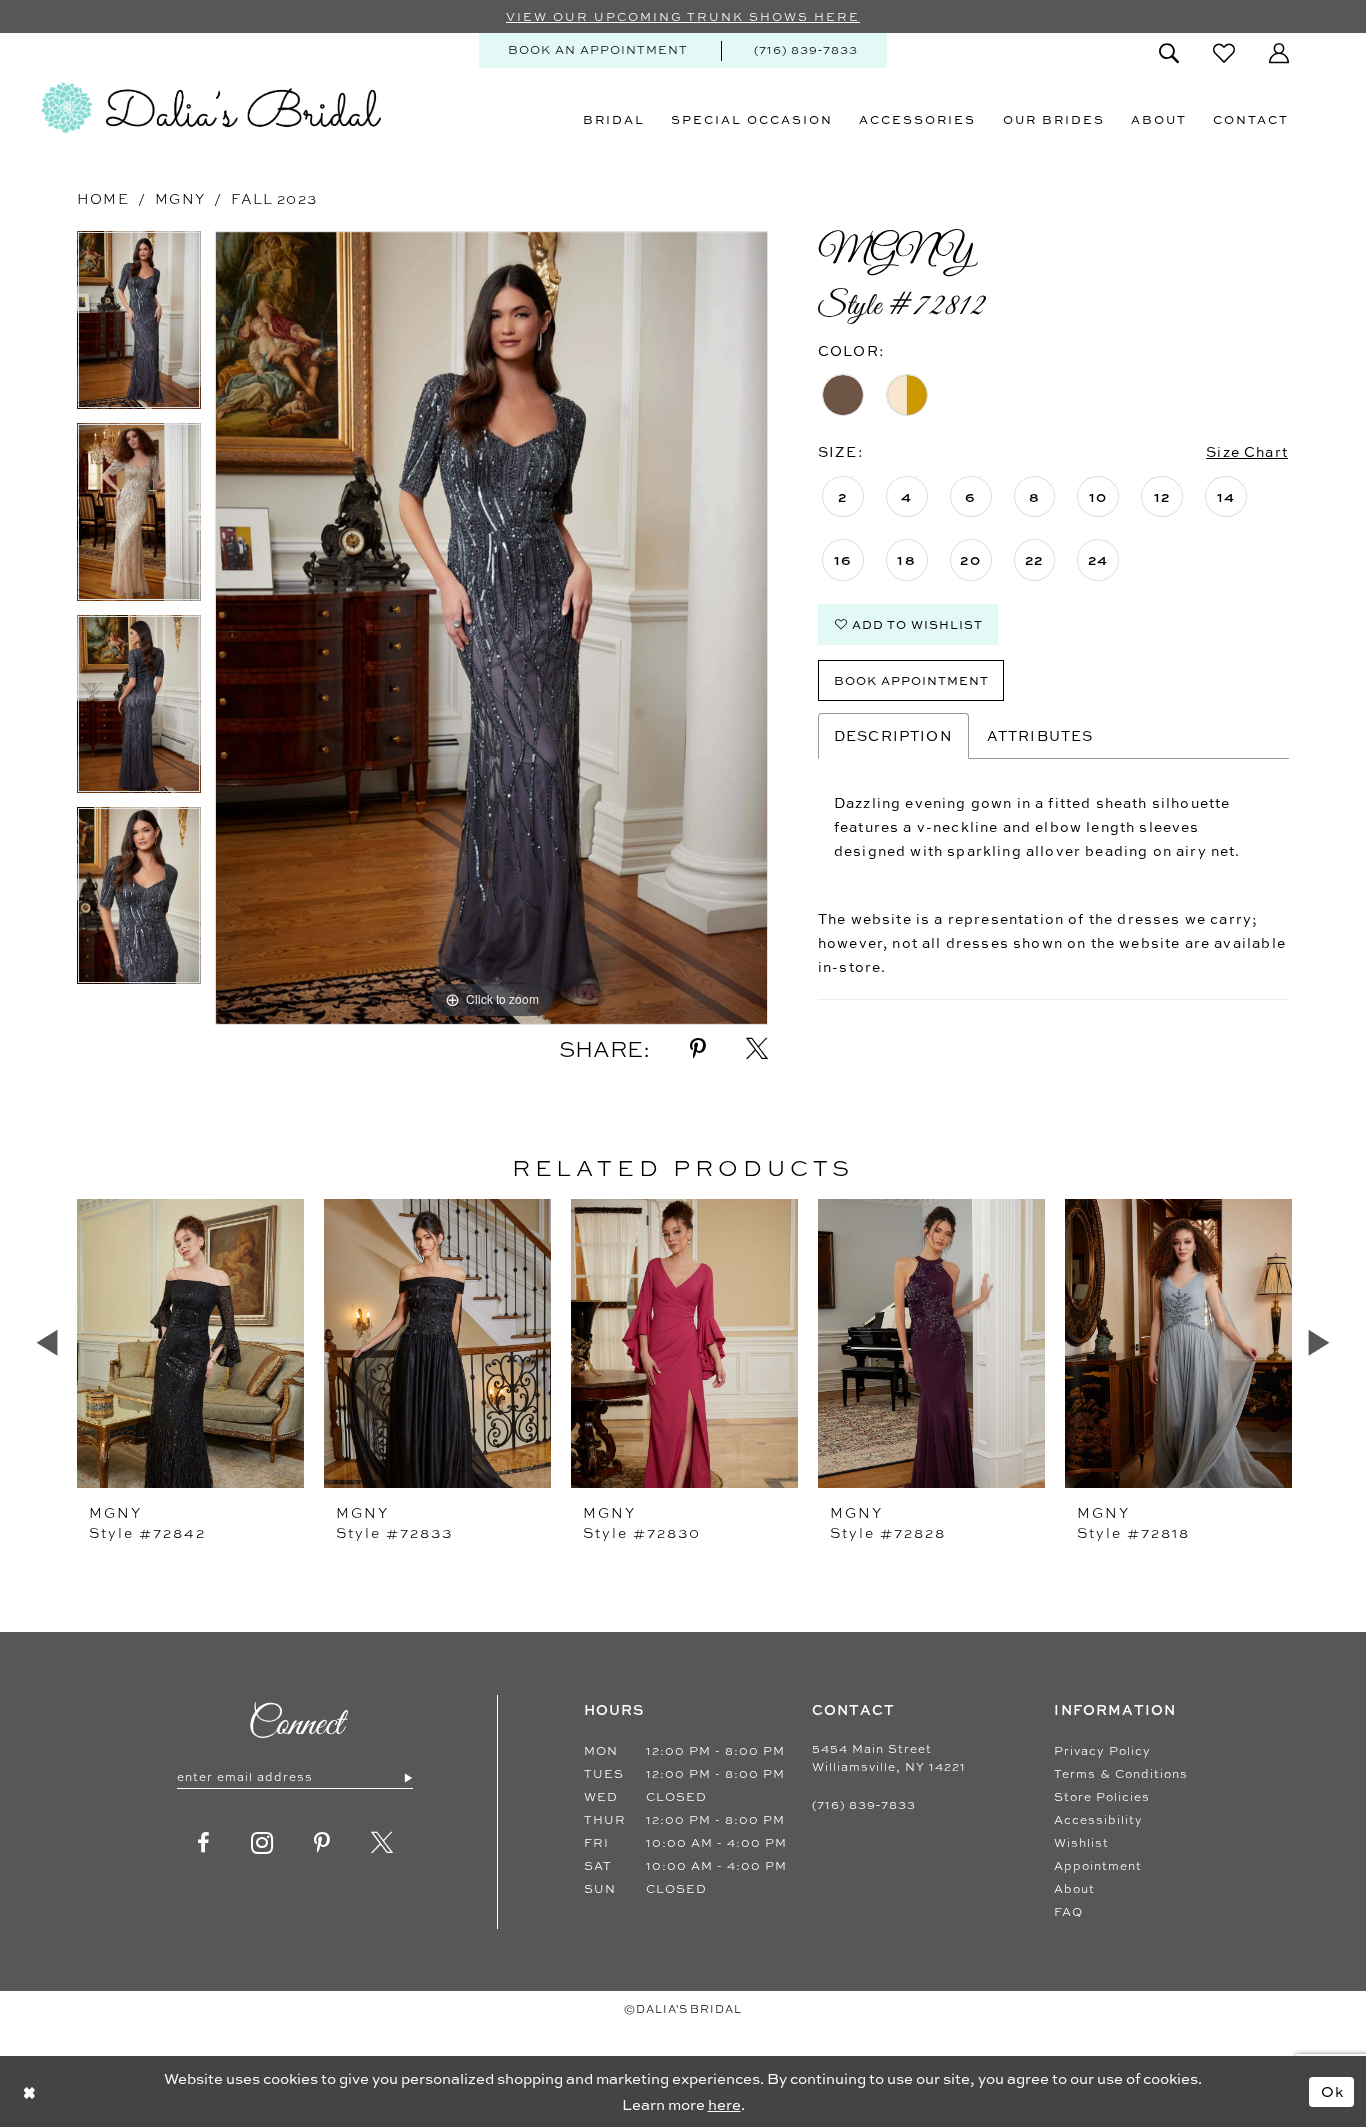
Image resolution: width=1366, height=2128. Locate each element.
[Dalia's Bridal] (211, 108)
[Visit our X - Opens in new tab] (382, 1843)
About (1074, 1889)
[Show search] (1169, 53)
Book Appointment (911, 680)
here (724, 2104)
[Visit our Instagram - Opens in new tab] (262, 1843)
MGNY (180, 198)
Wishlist (1081, 1843)
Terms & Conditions (1121, 1774)
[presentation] (190, 1343)
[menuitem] (598, 50)
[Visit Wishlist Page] (1224, 53)
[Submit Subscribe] (407, 1777)
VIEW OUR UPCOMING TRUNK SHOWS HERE (683, 17)
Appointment (1098, 1866)
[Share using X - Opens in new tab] (757, 1049)
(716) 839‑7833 (864, 1805)
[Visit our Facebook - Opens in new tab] (204, 1843)
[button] (1279, 53)
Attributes (1040, 735)
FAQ (1068, 1912)
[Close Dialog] (29, 2091)
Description (893, 735)
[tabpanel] (139, 327)
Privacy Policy (1102, 1751)
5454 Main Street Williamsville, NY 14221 (889, 1758)
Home (103, 198)
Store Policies (1102, 1797)
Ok (1333, 2090)
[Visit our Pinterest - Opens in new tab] (322, 1843)
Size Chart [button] (1247, 451)
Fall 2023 (274, 198)
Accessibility (1098, 1820)
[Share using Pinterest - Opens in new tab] (698, 1049)
